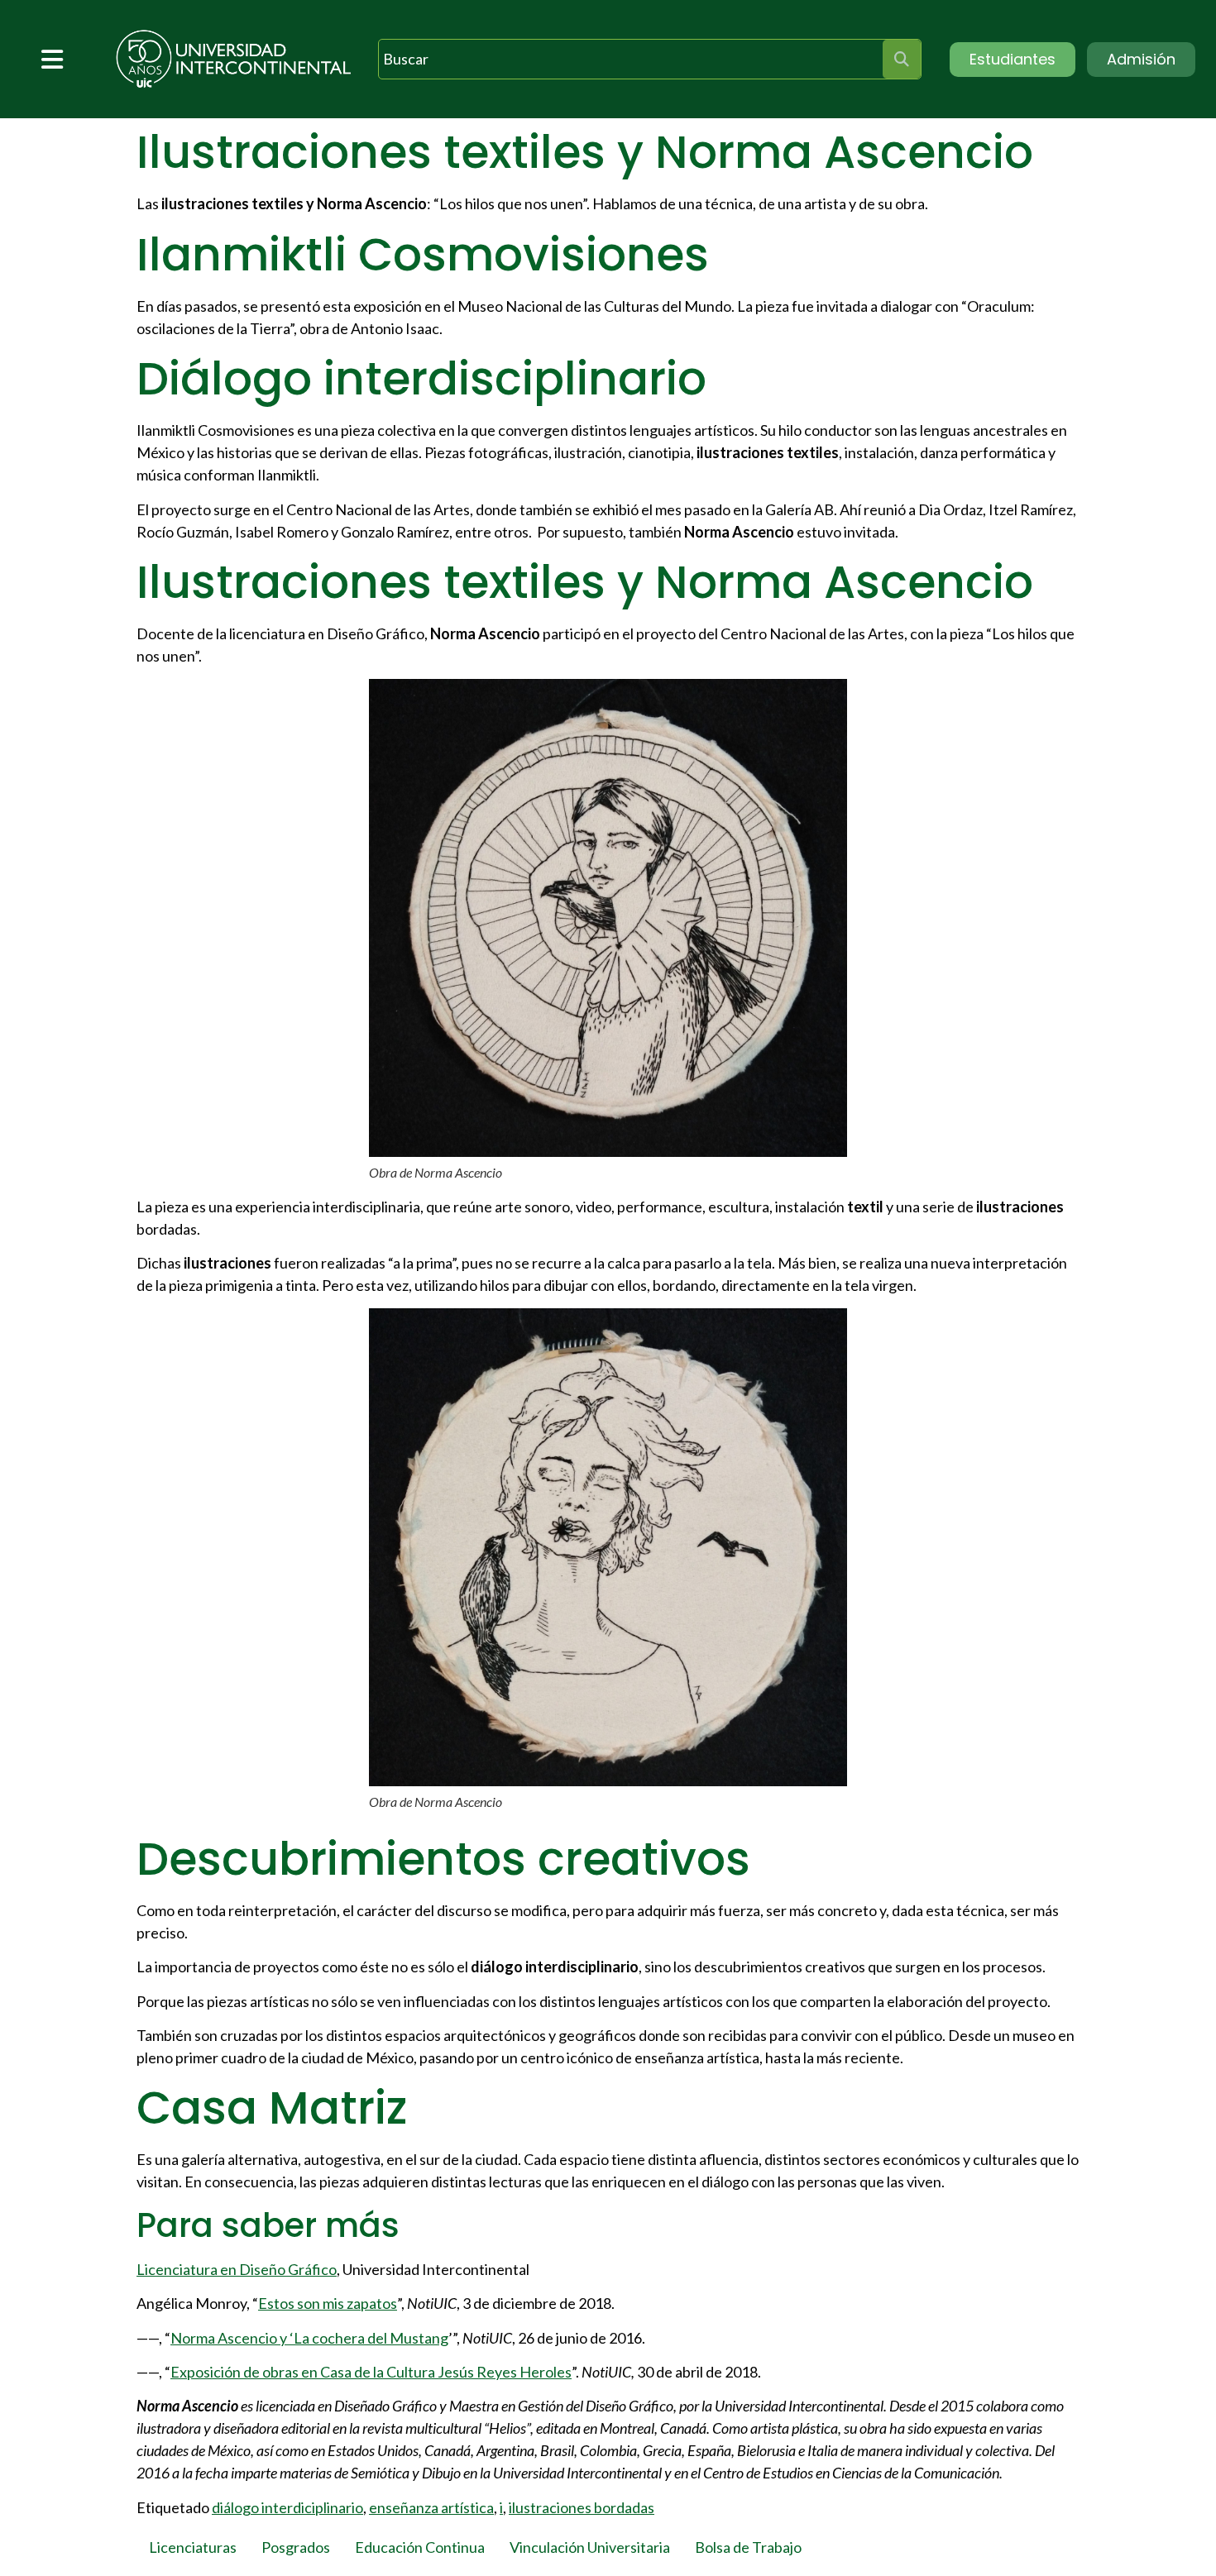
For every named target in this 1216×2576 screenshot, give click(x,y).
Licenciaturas (193, 2547)
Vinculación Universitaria (590, 2547)
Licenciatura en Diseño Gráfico (237, 2269)
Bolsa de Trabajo (748, 2547)
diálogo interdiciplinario (287, 2507)
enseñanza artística (431, 2507)
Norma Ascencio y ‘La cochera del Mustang (309, 2338)
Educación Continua (420, 2547)
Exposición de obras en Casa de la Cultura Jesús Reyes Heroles (371, 2372)
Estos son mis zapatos (328, 2303)
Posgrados (296, 2547)
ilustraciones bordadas (582, 2507)
